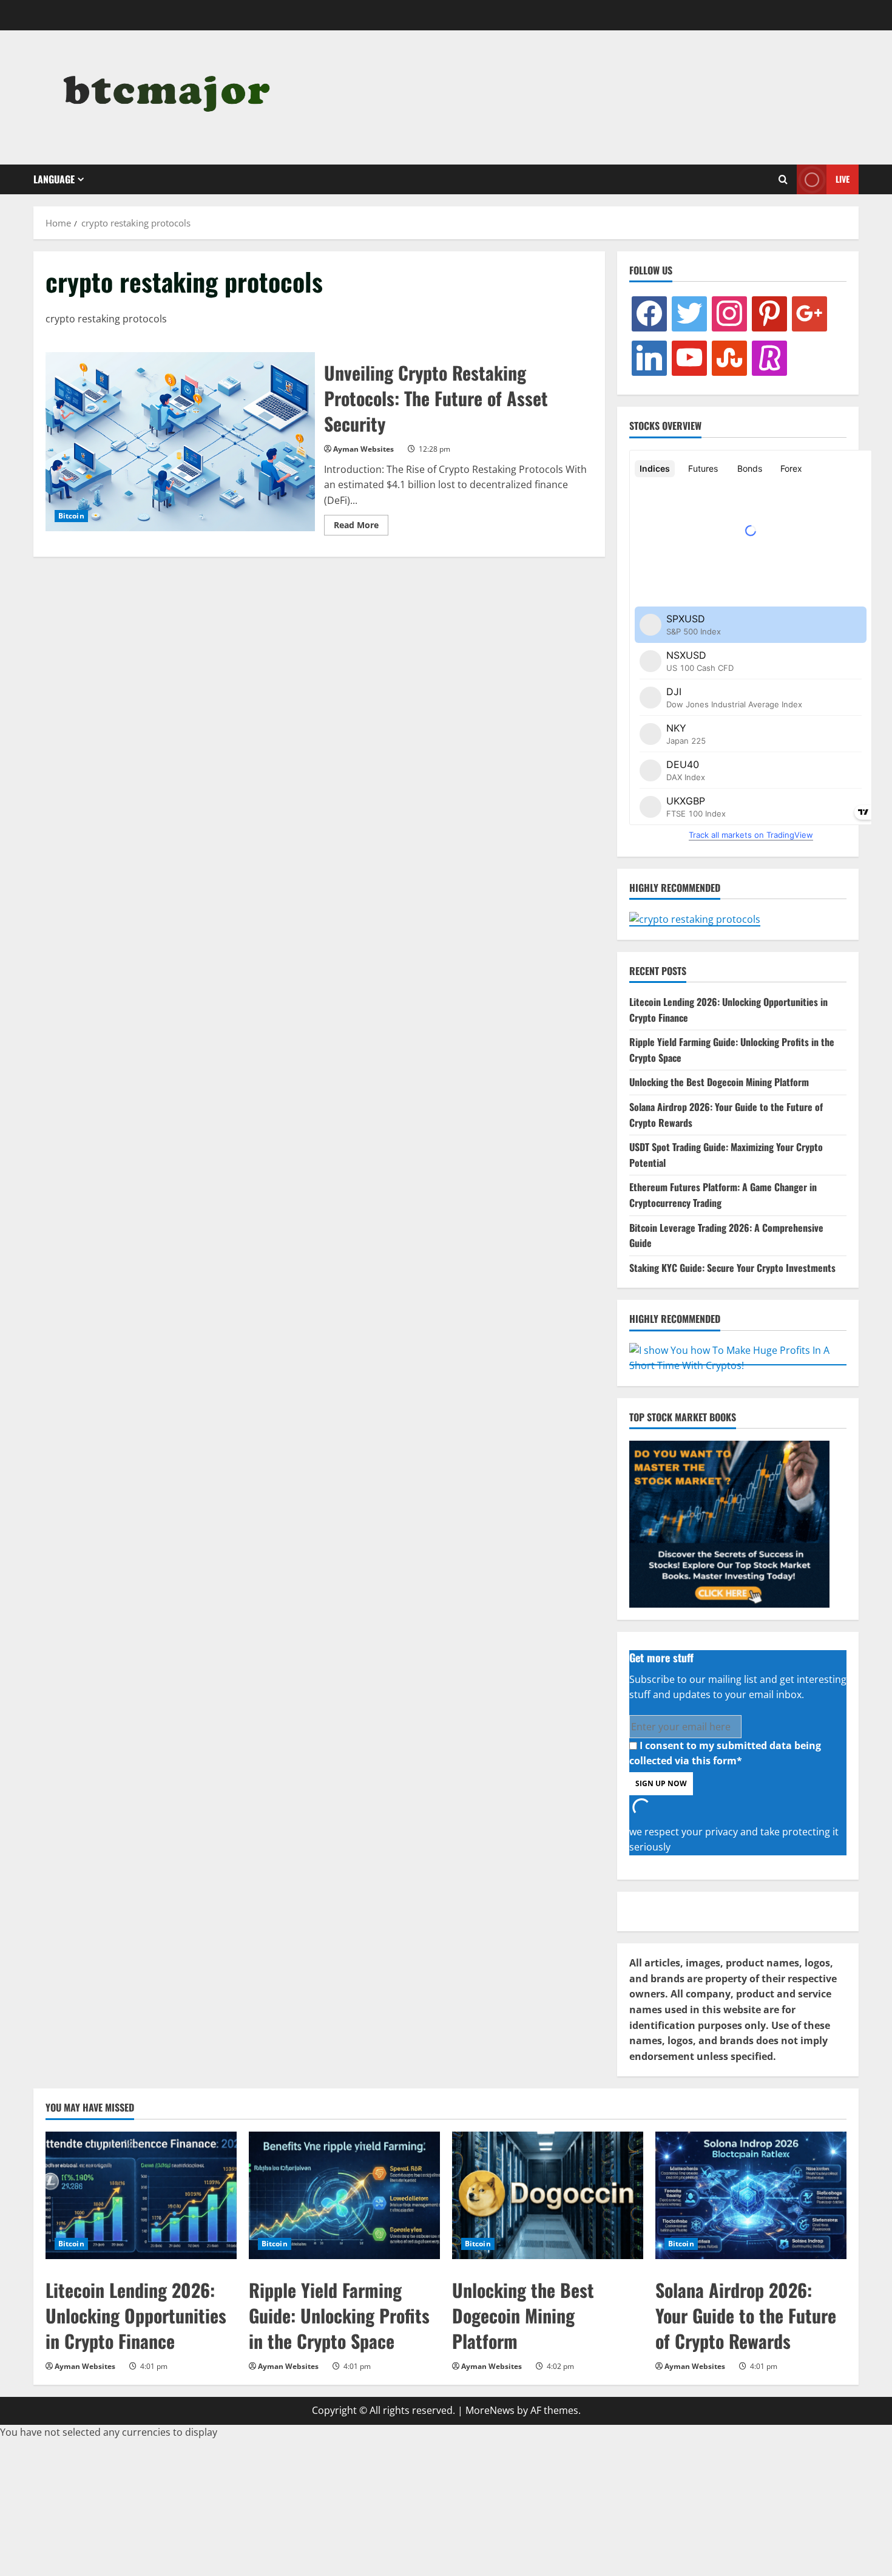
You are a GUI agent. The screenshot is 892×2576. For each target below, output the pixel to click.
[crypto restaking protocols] (168, 97)
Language (54, 179)
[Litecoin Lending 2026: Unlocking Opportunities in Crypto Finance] (141, 2195)
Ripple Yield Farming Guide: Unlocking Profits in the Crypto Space (339, 2315)
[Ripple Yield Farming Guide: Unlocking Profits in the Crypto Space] (344, 2195)
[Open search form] (783, 180)
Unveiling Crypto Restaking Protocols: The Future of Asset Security (180, 442)
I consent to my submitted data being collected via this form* (725, 1753)
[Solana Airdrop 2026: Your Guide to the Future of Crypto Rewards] (751, 2195)
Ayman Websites (363, 449)
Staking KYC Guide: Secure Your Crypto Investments (732, 1268)
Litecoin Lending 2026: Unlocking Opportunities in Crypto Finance (136, 2315)
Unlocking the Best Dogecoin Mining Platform (719, 1082)
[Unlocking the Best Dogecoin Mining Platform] (548, 2195)
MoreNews (490, 2410)
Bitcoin (71, 516)
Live (843, 179)
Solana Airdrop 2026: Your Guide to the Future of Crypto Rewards (746, 2315)
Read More (361, 527)
